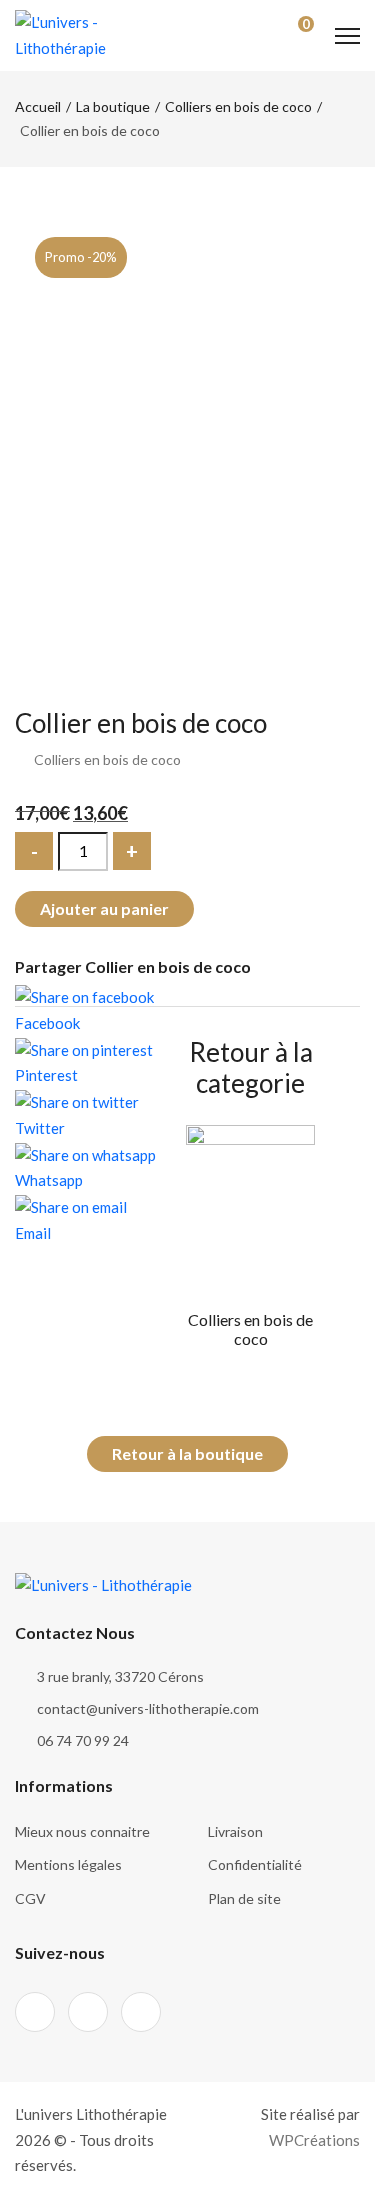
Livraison (235, 1831)
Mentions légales (68, 1864)
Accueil (38, 106)
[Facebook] (35, 2012)
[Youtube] (141, 2012)
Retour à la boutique (187, 1453)
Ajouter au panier (104, 908)
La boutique (113, 106)
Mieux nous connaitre (82, 1831)
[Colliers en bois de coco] (250, 1206)
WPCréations (314, 2140)
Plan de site (244, 1898)
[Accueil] (65, 33)
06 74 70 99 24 (83, 1740)
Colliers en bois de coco (238, 106)
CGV (30, 1898)
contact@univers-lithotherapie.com (148, 1708)
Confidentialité (255, 1864)
